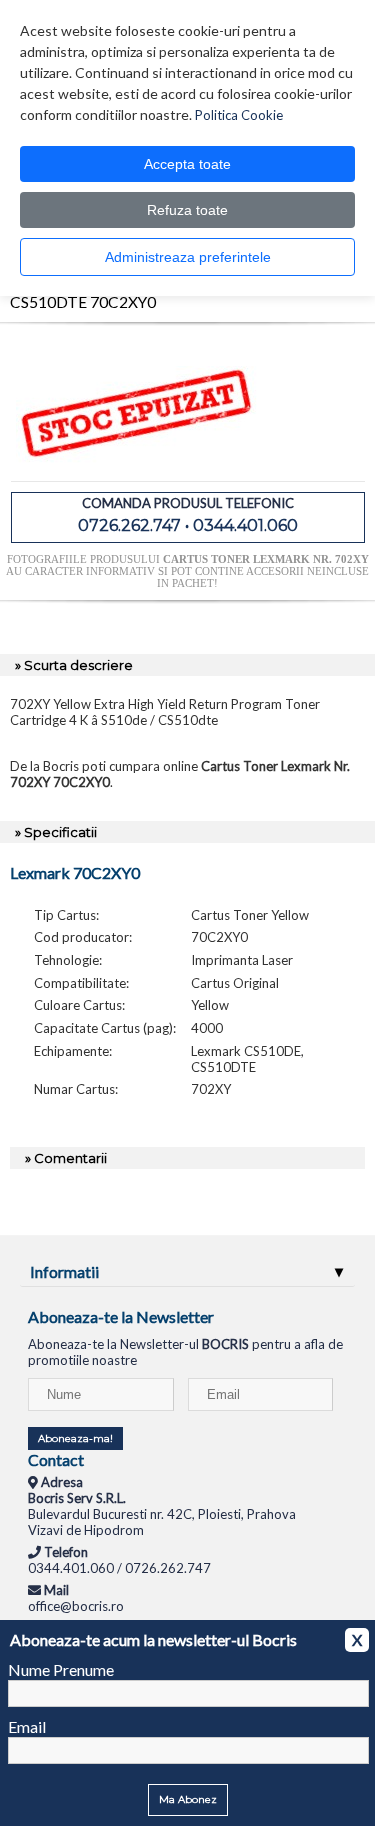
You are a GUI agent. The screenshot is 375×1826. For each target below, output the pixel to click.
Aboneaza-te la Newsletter (121, 1316)
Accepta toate (187, 164)
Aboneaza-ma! (75, 1438)
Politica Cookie (239, 115)
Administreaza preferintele (188, 257)
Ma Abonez (188, 1799)
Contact (56, 1459)
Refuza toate (187, 210)
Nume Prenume (61, 1669)
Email (27, 1726)
